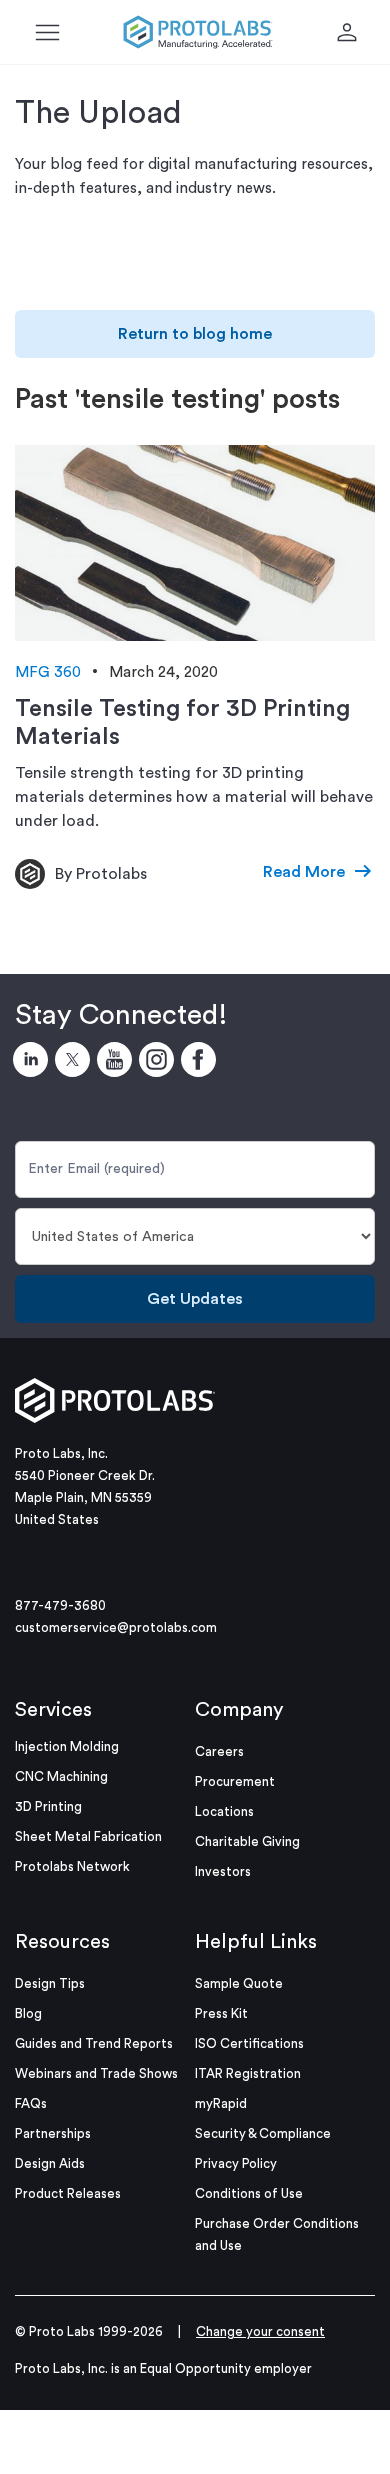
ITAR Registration (248, 2073)
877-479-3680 (60, 1605)
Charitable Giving (247, 1841)
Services (53, 1710)
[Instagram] (160, 1063)
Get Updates (195, 1299)
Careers (219, 1751)
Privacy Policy (236, 2163)
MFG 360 (48, 672)
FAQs (31, 2103)
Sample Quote (239, 1983)
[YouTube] (118, 1063)
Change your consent (260, 2331)
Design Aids (50, 2163)
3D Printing (48, 1806)
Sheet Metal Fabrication (88, 1836)
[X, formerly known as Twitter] (76, 1063)
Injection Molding (67, 1746)
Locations (224, 1811)
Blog (28, 2013)
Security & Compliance (263, 2133)
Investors (223, 1871)
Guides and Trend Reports (94, 2043)
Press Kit (221, 2013)
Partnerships (53, 2133)
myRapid (221, 2103)
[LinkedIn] (34, 1063)
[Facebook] (202, 1063)
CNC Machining (61, 1776)
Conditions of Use (249, 2193)
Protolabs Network (72, 1866)
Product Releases (68, 2193)
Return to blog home (195, 334)
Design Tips (50, 1983)
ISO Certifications (249, 2043)
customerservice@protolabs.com (116, 1627)
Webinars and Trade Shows (96, 2073)
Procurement (235, 1781)
